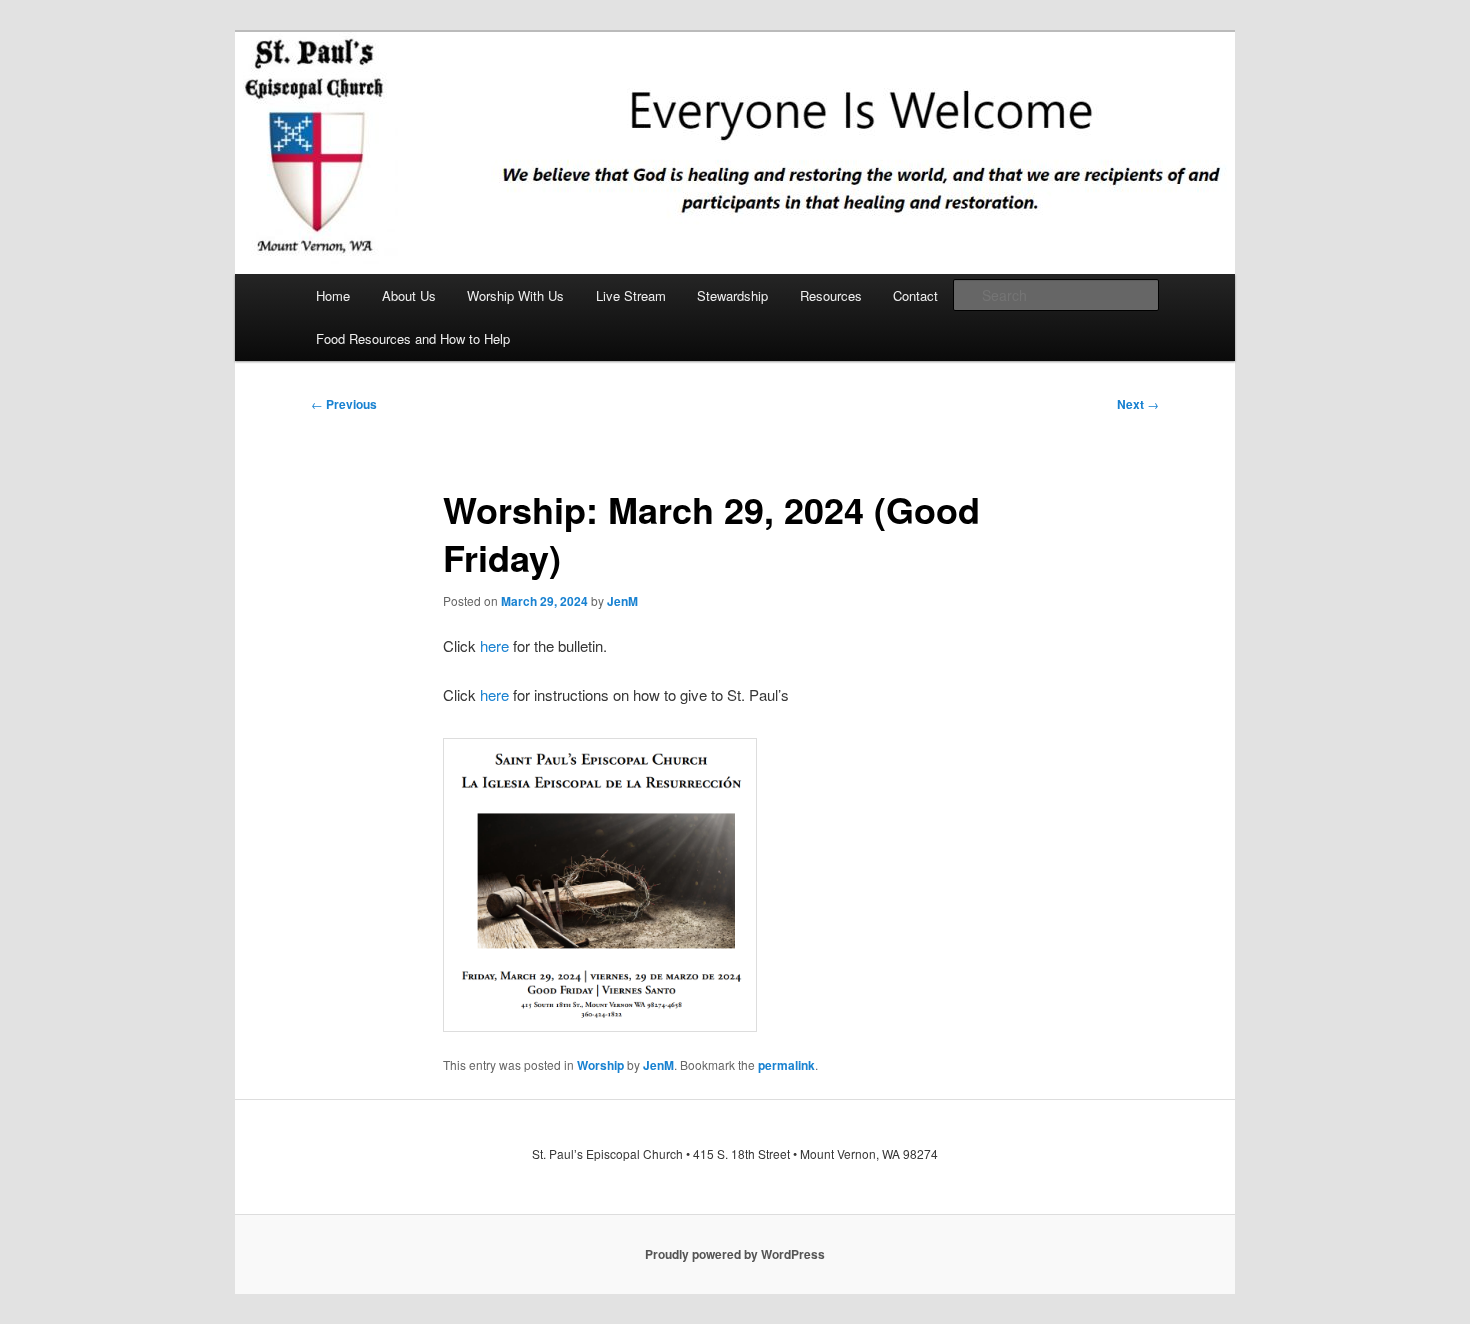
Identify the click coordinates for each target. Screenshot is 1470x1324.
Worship (600, 1065)
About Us (409, 295)
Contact (915, 295)
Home (333, 295)
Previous (344, 404)
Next (1138, 404)
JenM (622, 601)
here (494, 645)
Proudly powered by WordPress (735, 1254)
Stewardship (732, 295)
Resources (831, 295)
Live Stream (631, 295)
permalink (786, 1065)
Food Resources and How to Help (413, 338)
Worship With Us (515, 295)
